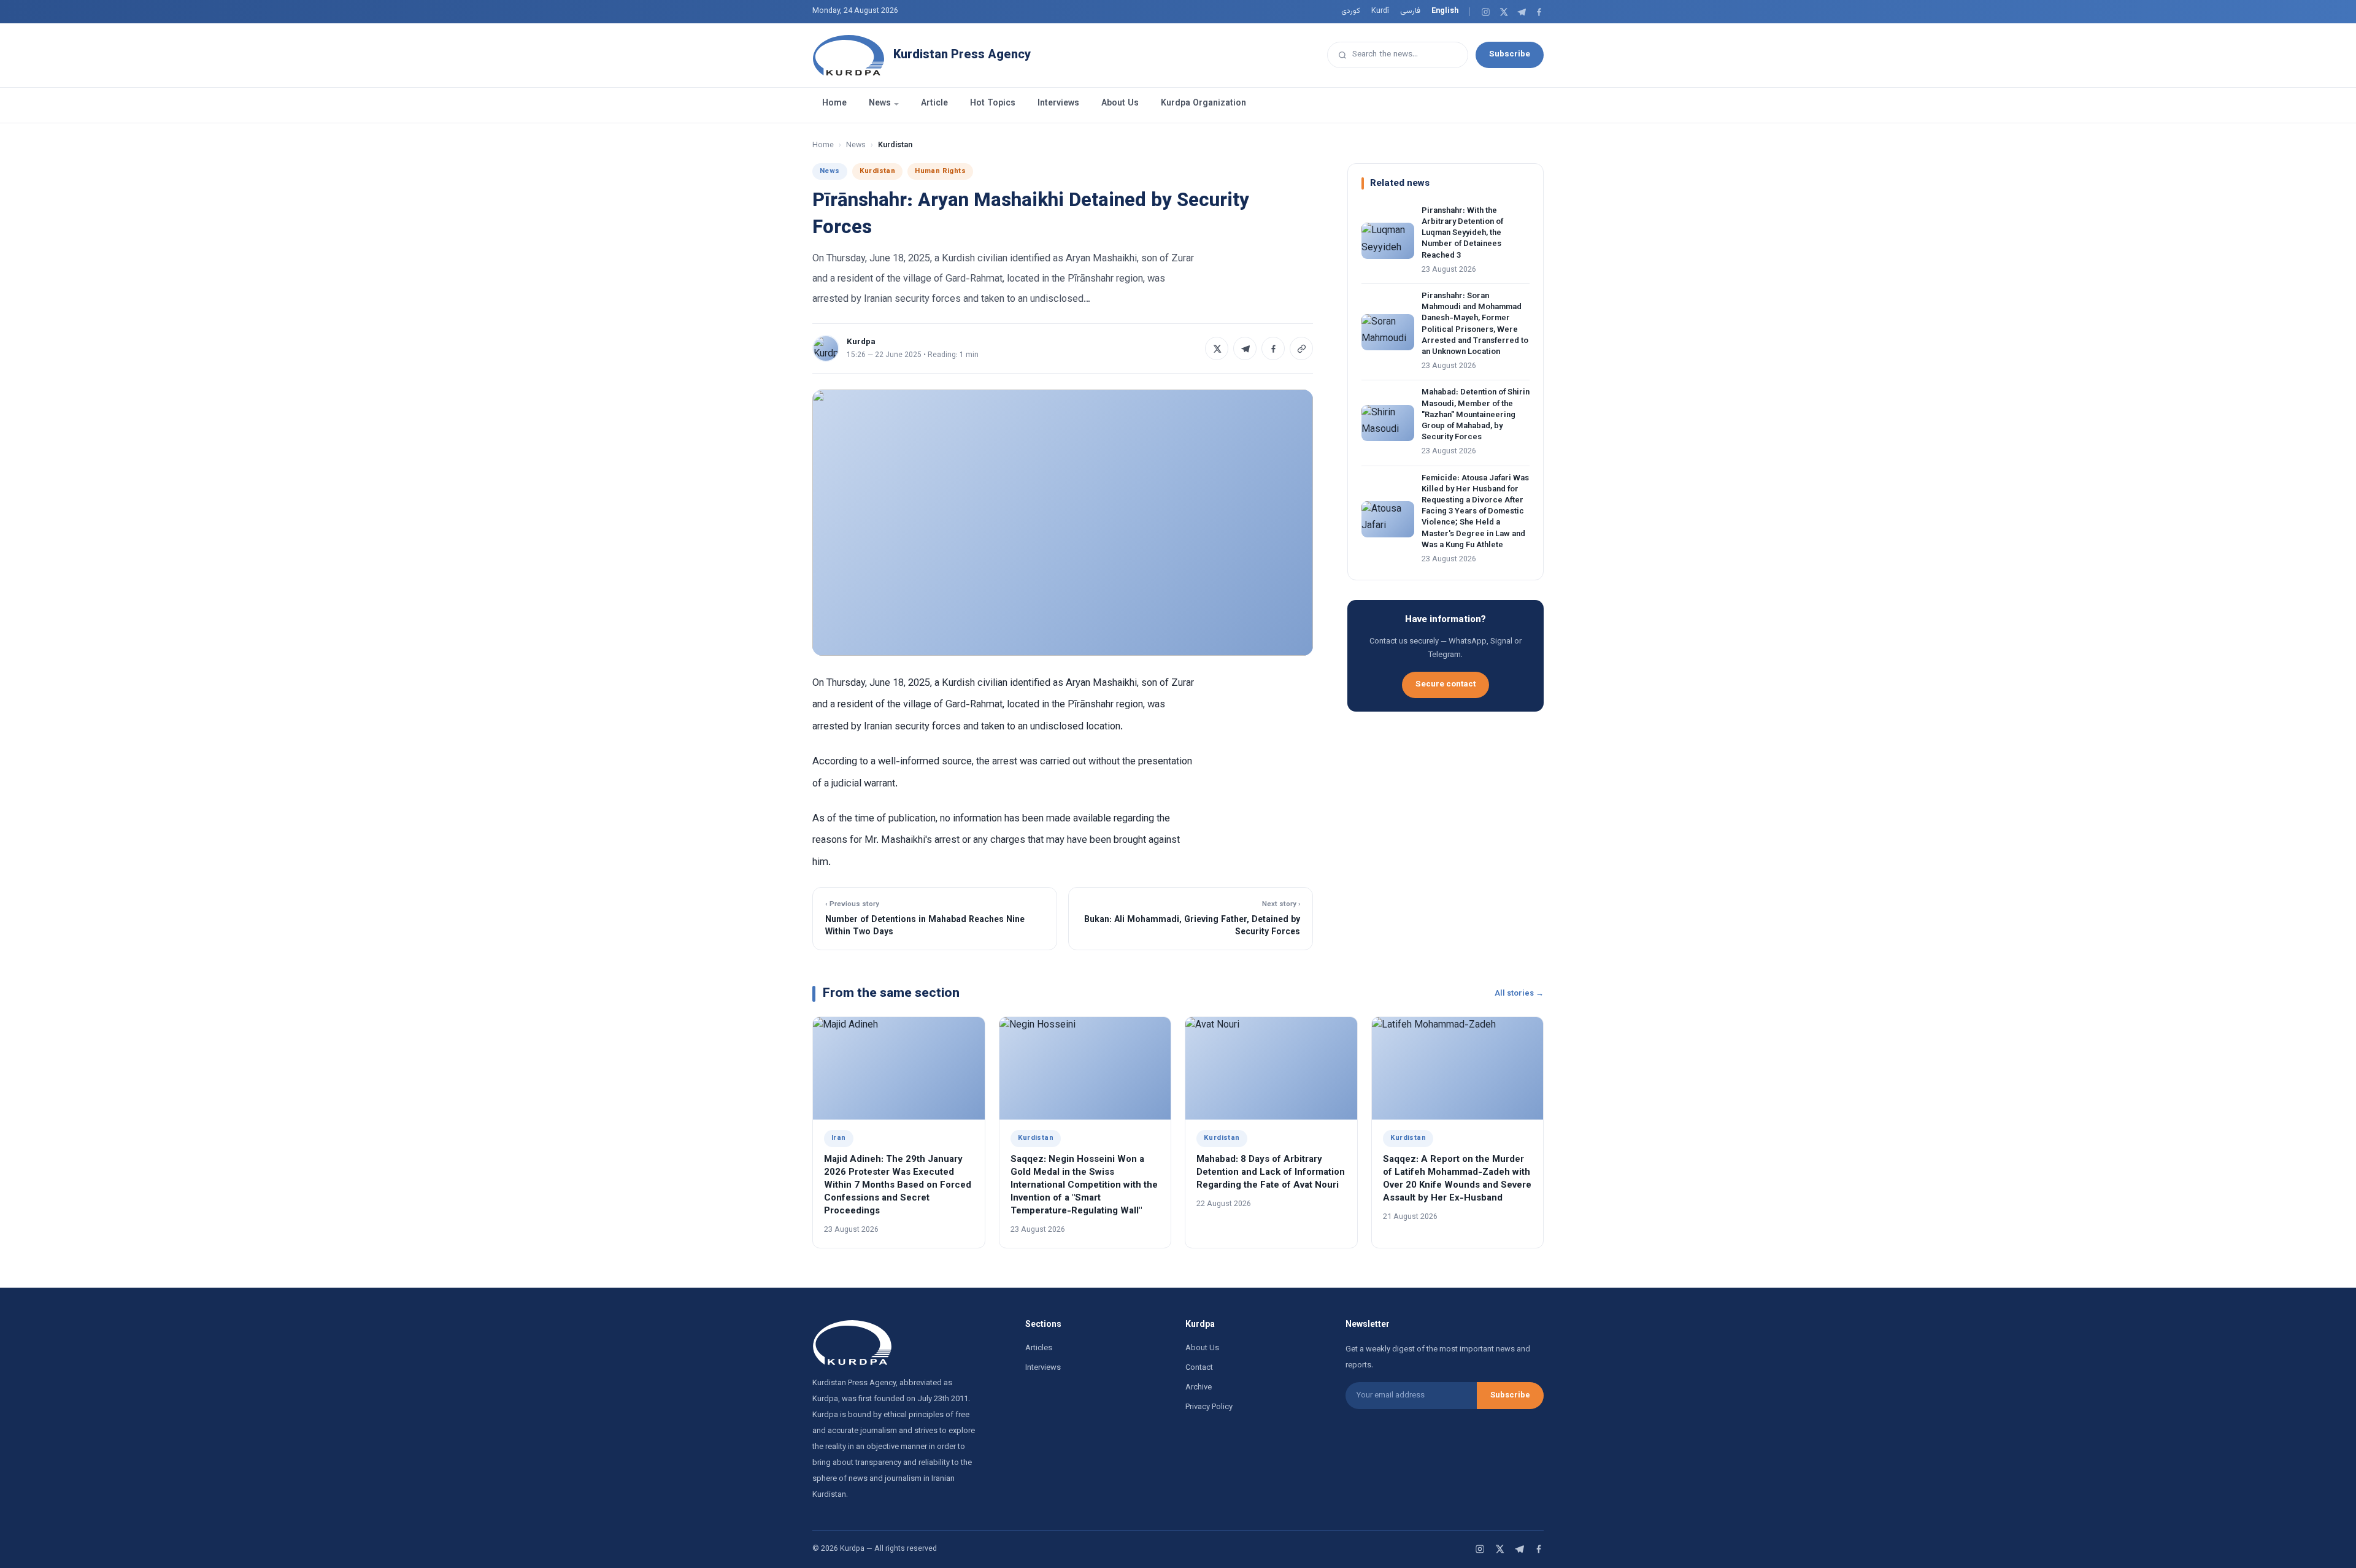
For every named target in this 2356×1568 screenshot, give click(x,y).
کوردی (1351, 11)
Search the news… (1385, 54)
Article (934, 104)
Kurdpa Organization (1203, 104)
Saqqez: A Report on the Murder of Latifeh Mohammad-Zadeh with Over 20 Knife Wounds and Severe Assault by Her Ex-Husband (1457, 1179)
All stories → (1519, 994)
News (880, 104)
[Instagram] (1486, 12)
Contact (1199, 1368)
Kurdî (1380, 11)
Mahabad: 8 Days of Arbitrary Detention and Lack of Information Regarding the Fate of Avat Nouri (1271, 1173)
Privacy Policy (1209, 1407)
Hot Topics (993, 104)
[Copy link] (1301, 348)
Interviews (1058, 104)
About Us (1120, 104)
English (1445, 11)
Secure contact (1446, 684)
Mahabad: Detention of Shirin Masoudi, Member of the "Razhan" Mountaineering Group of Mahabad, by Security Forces (1476, 415)
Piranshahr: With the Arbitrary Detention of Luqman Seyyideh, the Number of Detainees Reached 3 (1462, 233)
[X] (1503, 12)
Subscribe (1510, 54)
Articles (1039, 1348)
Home (834, 104)
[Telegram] (1521, 12)
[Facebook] (1539, 12)
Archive (1199, 1388)
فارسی (1410, 11)
